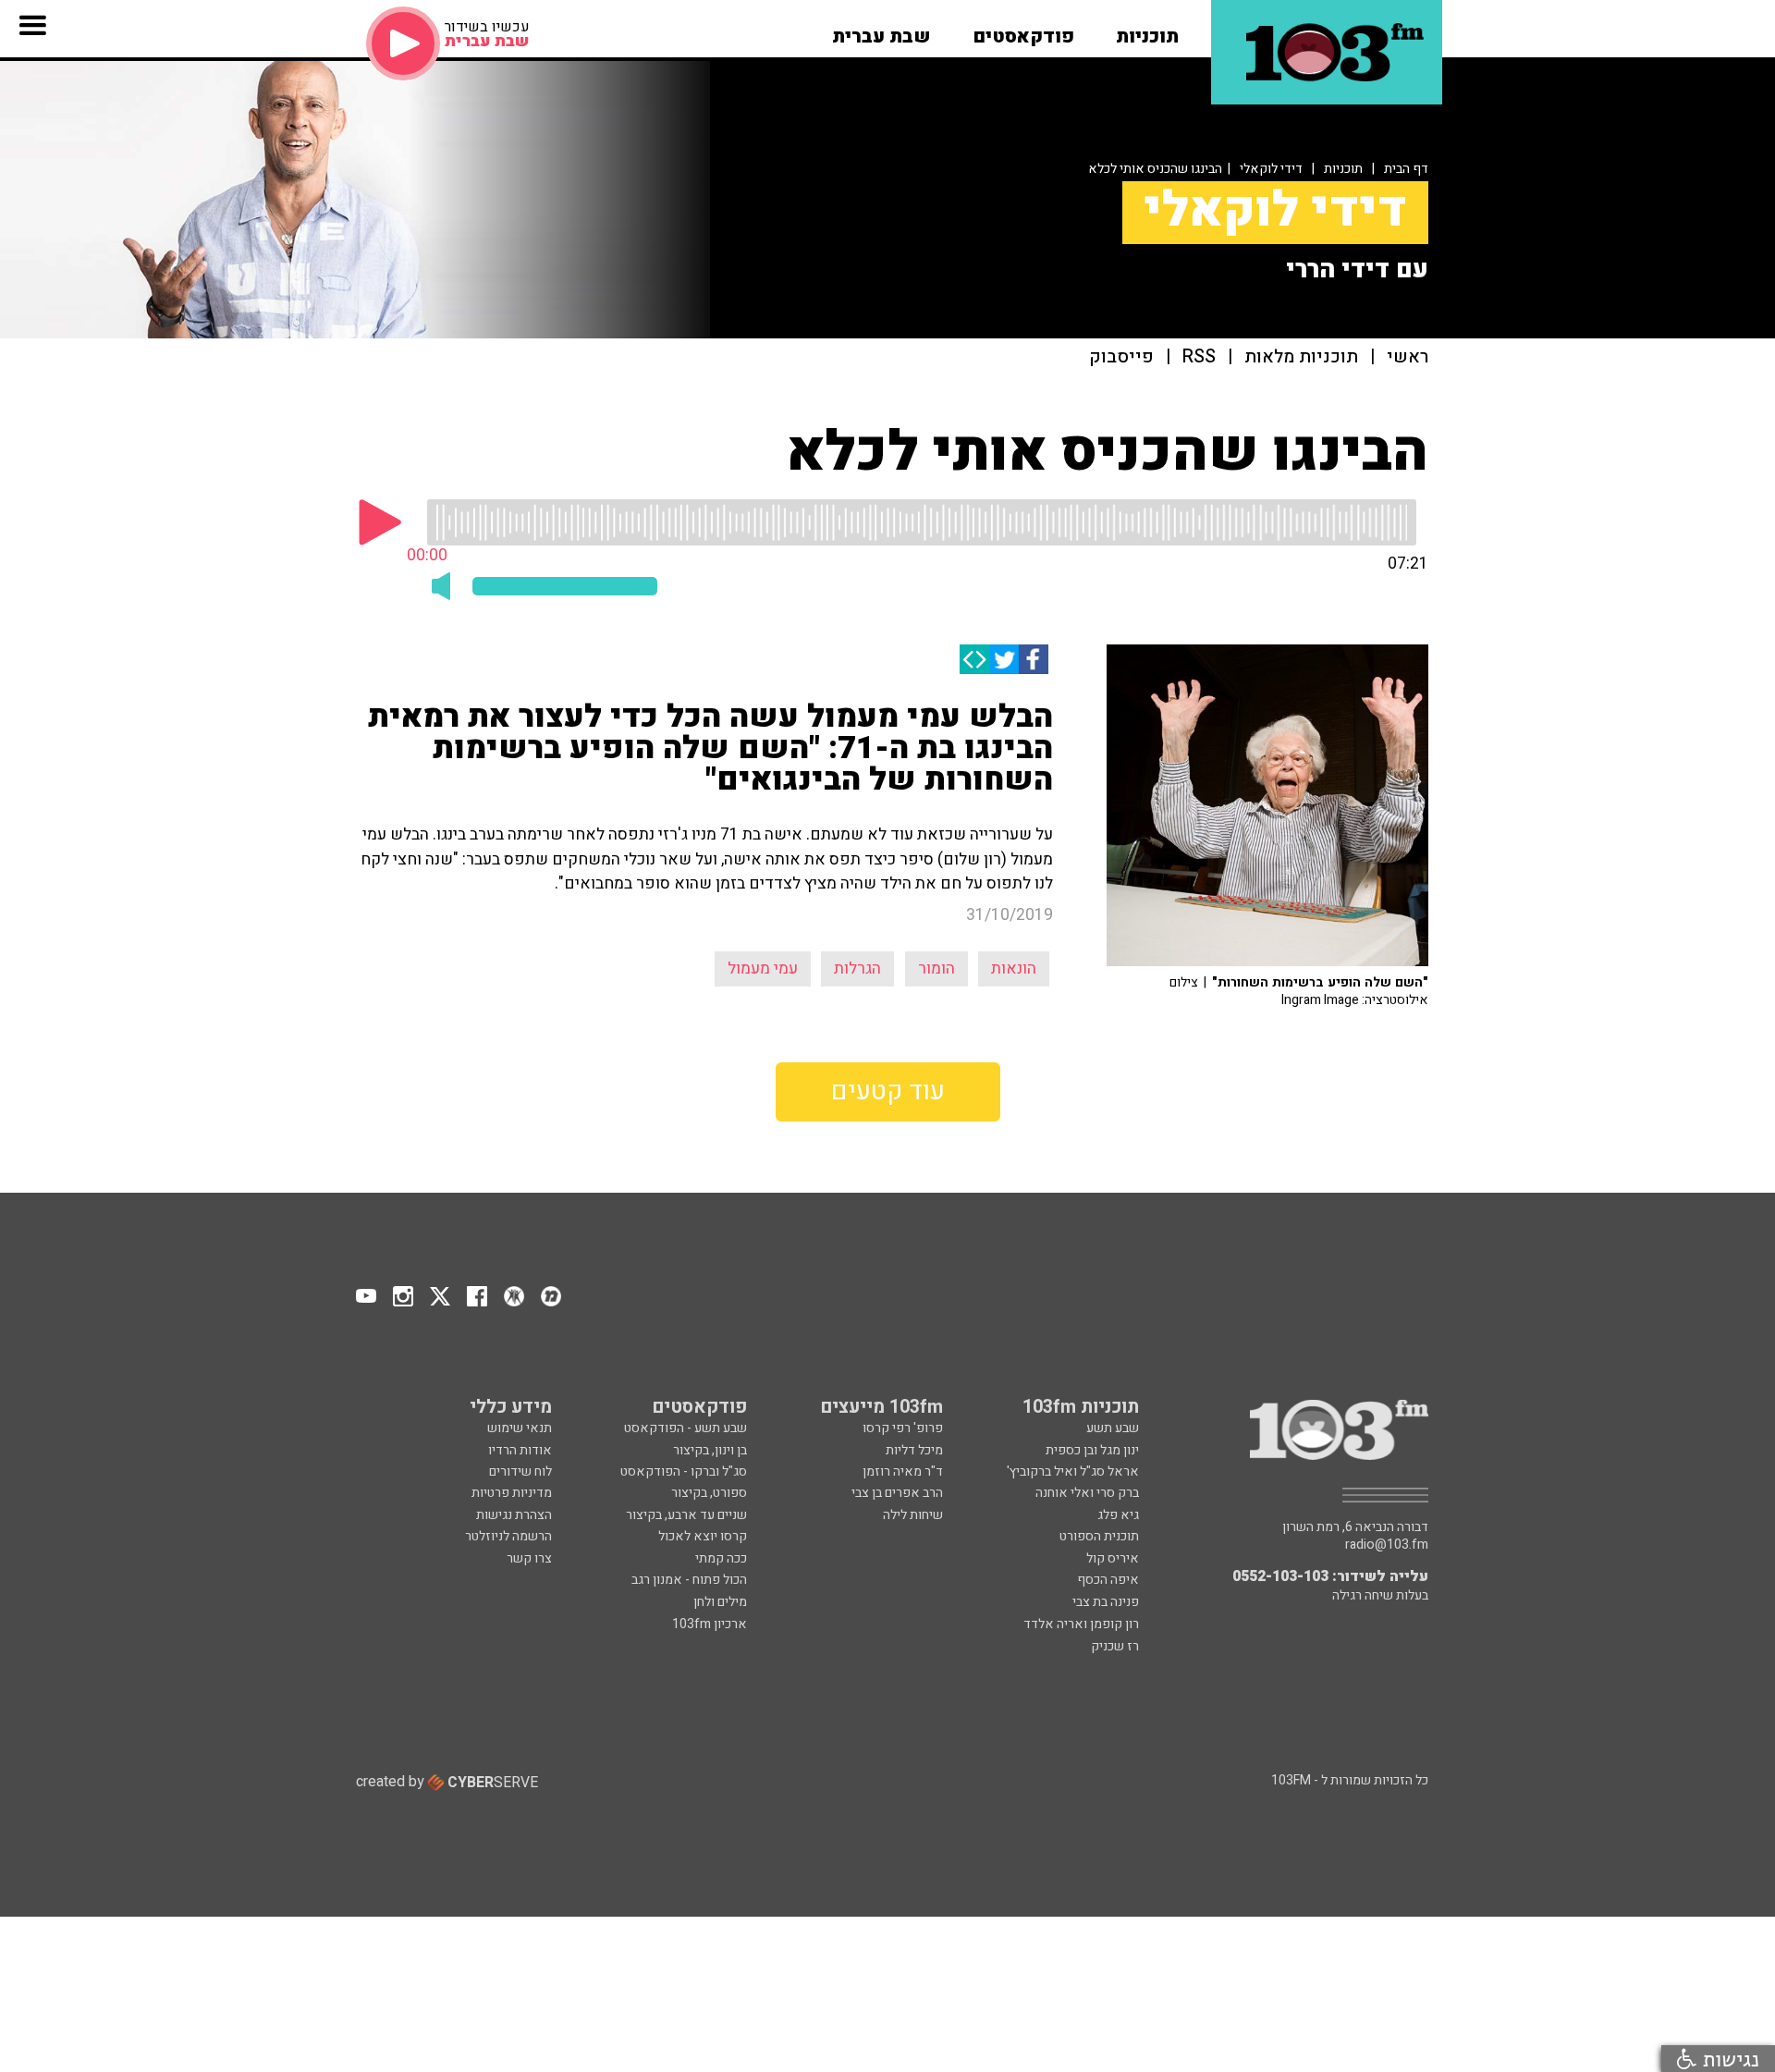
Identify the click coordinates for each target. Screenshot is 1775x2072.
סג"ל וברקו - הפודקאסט (684, 1471)
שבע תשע (1113, 1428)
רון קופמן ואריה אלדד (1081, 1624)
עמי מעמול (763, 969)
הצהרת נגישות (514, 1515)
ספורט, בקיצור (709, 1493)
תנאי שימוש (520, 1428)
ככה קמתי (721, 1558)
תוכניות (1343, 169)
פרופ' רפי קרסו (903, 1428)
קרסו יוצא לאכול (703, 1536)
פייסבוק (1121, 357)
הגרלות (857, 969)
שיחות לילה (913, 1515)
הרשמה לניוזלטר (508, 1536)
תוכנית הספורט (1099, 1536)
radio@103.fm (1387, 1545)
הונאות (1014, 969)
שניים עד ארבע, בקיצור (686, 1515)
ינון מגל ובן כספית (1092, 1450)
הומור (936, 969)
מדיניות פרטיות (512, 1493)
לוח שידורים (520, 1471)
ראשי (1408, 357)
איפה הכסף (1108, 1580)
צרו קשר (529, 1558)
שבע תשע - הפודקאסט (686, 1428)
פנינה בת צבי (1106, 1602)
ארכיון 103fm (710, 1624)
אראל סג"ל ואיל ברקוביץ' (1073, 1471)
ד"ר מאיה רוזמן (903, 1471)
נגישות (1728, 2059)
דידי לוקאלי (1271, 169)
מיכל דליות (914, 1450)
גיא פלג (1118, 1515)
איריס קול (1113, 1558)
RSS (1199, 357)
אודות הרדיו (520, 1450)
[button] (1147, 31)
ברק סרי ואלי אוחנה (1087, 1493)
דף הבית (1406, 169)
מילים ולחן (720, 1602)
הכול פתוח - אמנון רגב (689, 1580)
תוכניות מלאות (1301, 357)
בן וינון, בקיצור (710, 1450)
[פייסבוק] (1034, 659)
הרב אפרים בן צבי (897, 1493)
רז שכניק (1115, 1646)
